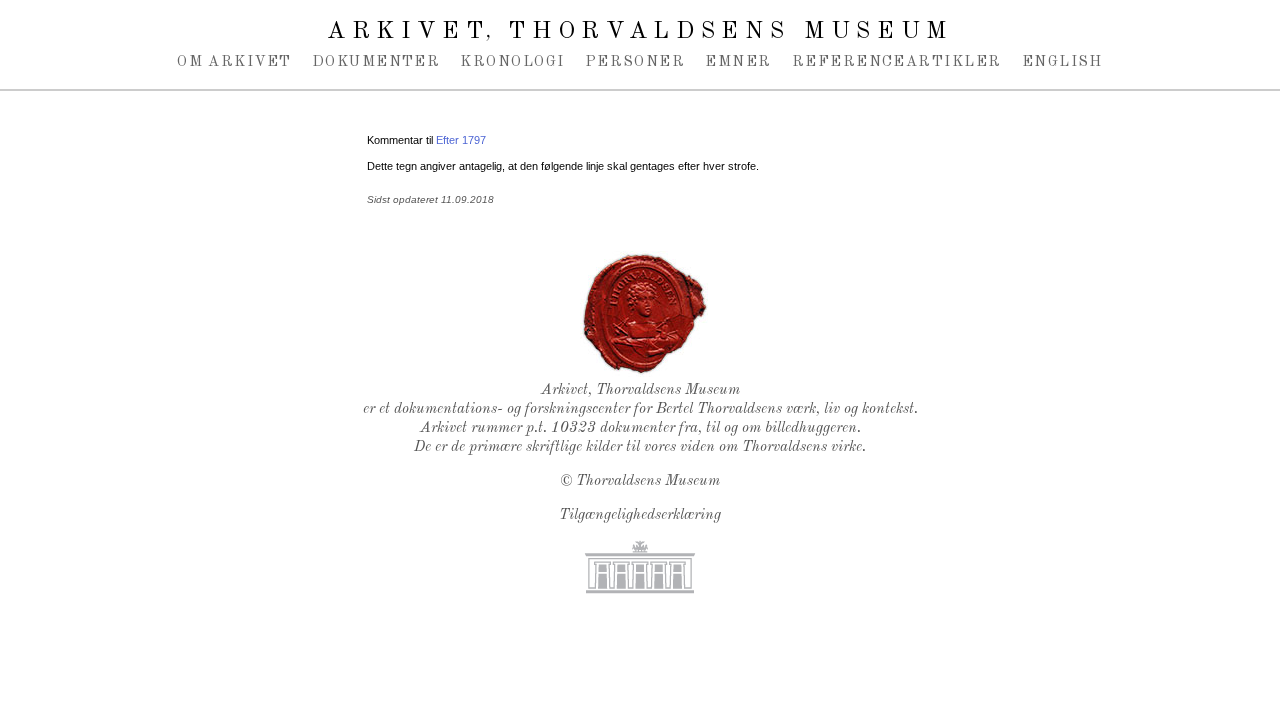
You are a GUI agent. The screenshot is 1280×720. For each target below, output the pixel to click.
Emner (738, 62)
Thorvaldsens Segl (645, 314)
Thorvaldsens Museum (648, 481)
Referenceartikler (897, 62)
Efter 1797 (461, 140)
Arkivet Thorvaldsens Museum (640, 32)
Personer (635, 62)
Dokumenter (376, 62)
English (1062, 62)
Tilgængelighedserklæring (640, 515)
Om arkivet (234, 62)
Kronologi (512, 62)
